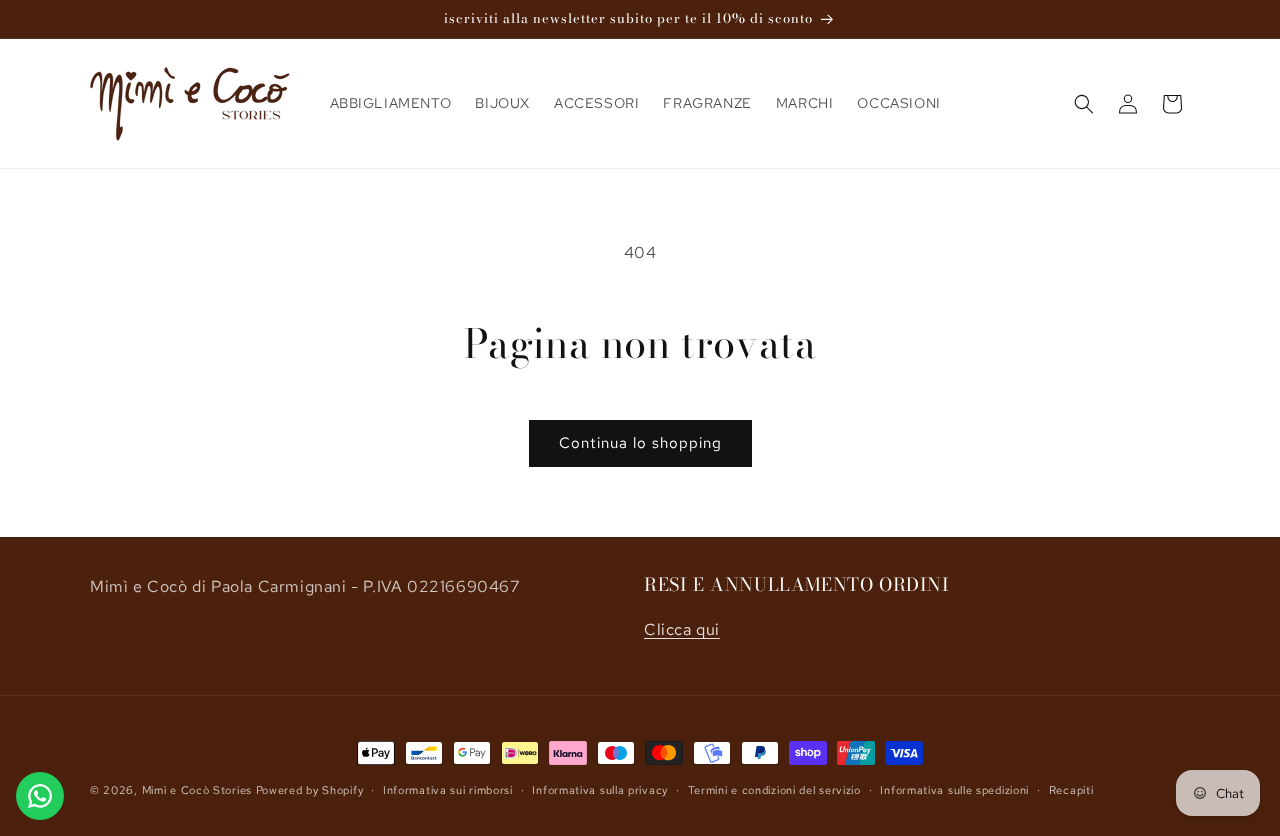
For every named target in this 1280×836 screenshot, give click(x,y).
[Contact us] (40, 796)
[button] (1084, 104)
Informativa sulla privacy (600, 790)
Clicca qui (682, 629)
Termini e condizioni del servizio (774, 790)
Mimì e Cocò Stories (199, 790)
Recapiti (1071, 790)
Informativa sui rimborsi (448, 790)
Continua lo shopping (640, 443)
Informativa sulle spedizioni (954, 790)
